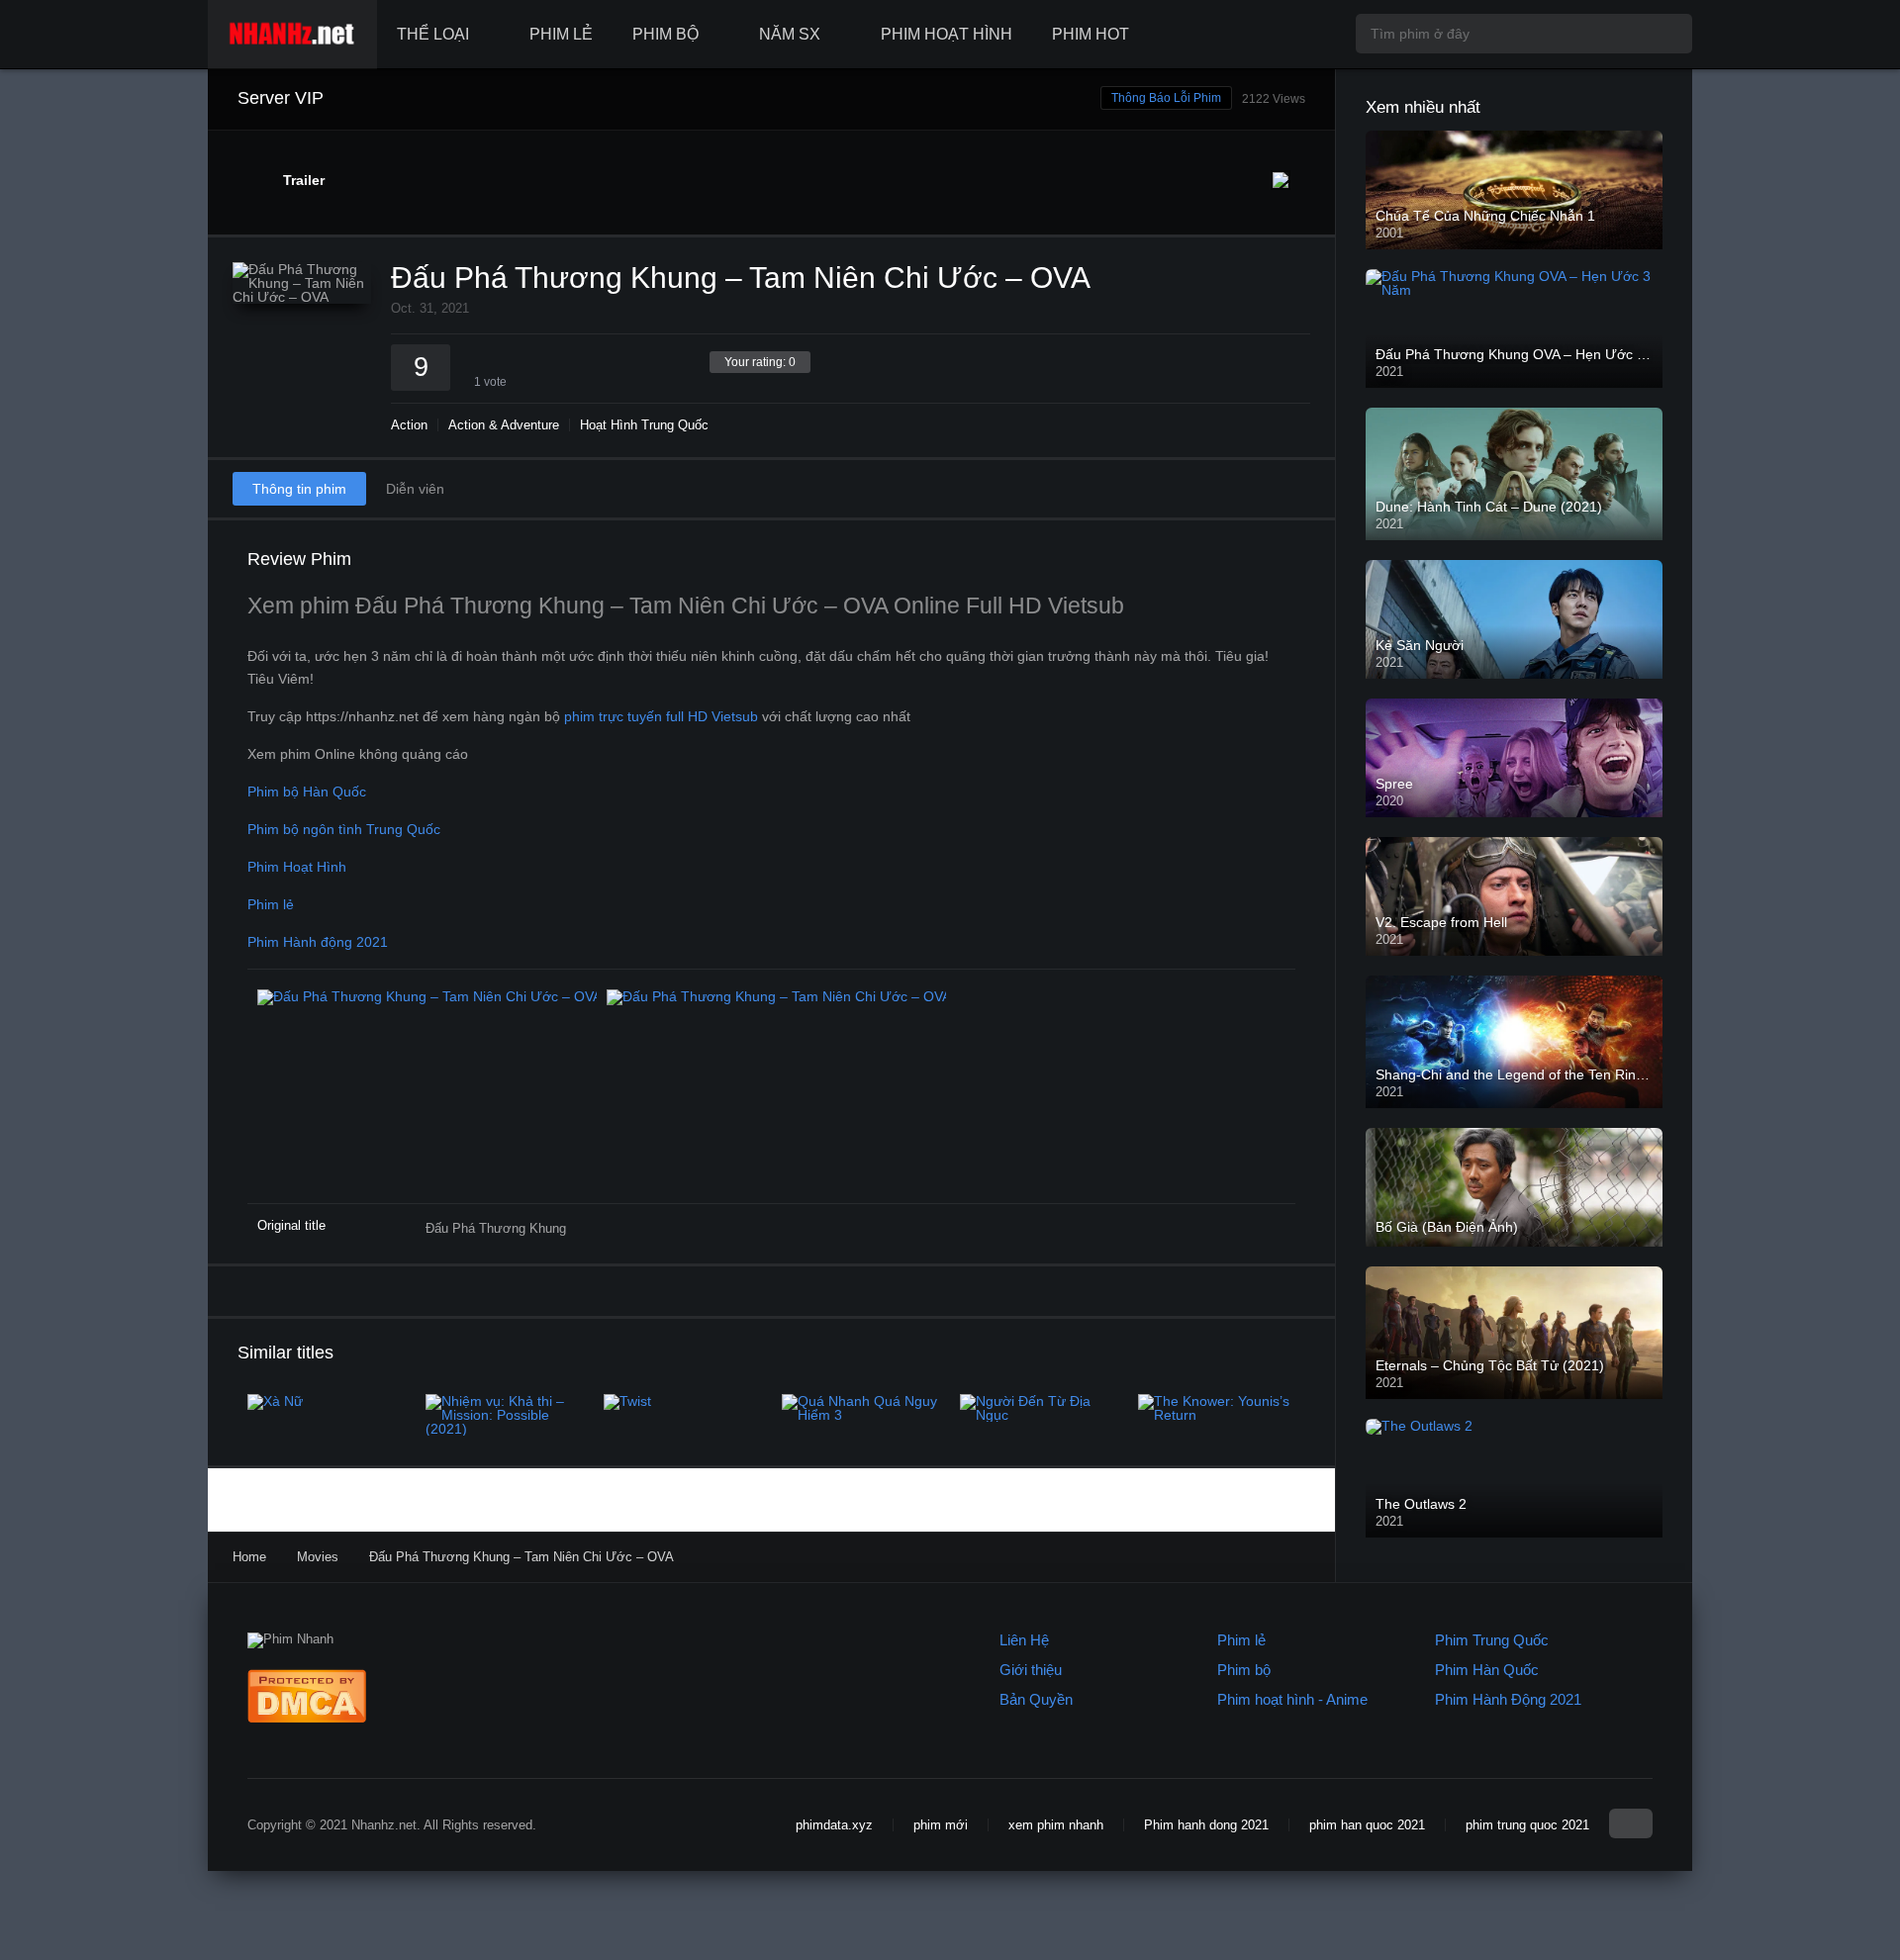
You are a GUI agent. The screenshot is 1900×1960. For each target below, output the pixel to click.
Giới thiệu (1031, 1670)
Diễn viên (415, 489)
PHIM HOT (1091, 34)
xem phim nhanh (1056, 1825)
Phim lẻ (271, 904)
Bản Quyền (1036, 1699)
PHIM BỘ (665, 34)
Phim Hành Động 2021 (1508, 1699)
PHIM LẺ (561, 34)
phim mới (941, 1825)
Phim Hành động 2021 (318, 942)
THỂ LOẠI (433, 34)
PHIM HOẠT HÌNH (947, 34)
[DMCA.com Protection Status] (307, 1718)
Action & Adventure (504, 425)
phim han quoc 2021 (1367, 1825)
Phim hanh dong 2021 (1206, 1825)
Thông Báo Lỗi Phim (1166, 98)
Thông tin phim (299, 489)
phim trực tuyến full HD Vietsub (661, 716)
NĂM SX (790, 34)
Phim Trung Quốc (1492, 1640)
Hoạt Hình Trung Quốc (644, 425)
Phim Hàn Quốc (1487, 1670)
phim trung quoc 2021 (1527, 1825)
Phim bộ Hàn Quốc (307, 792)
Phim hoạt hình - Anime (1292, 1699)
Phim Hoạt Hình (297, 867)
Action (409, 425)
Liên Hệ (1024, 1640)
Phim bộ (1244, 1670)
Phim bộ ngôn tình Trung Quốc (344, 829)
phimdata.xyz (834, 1825)
